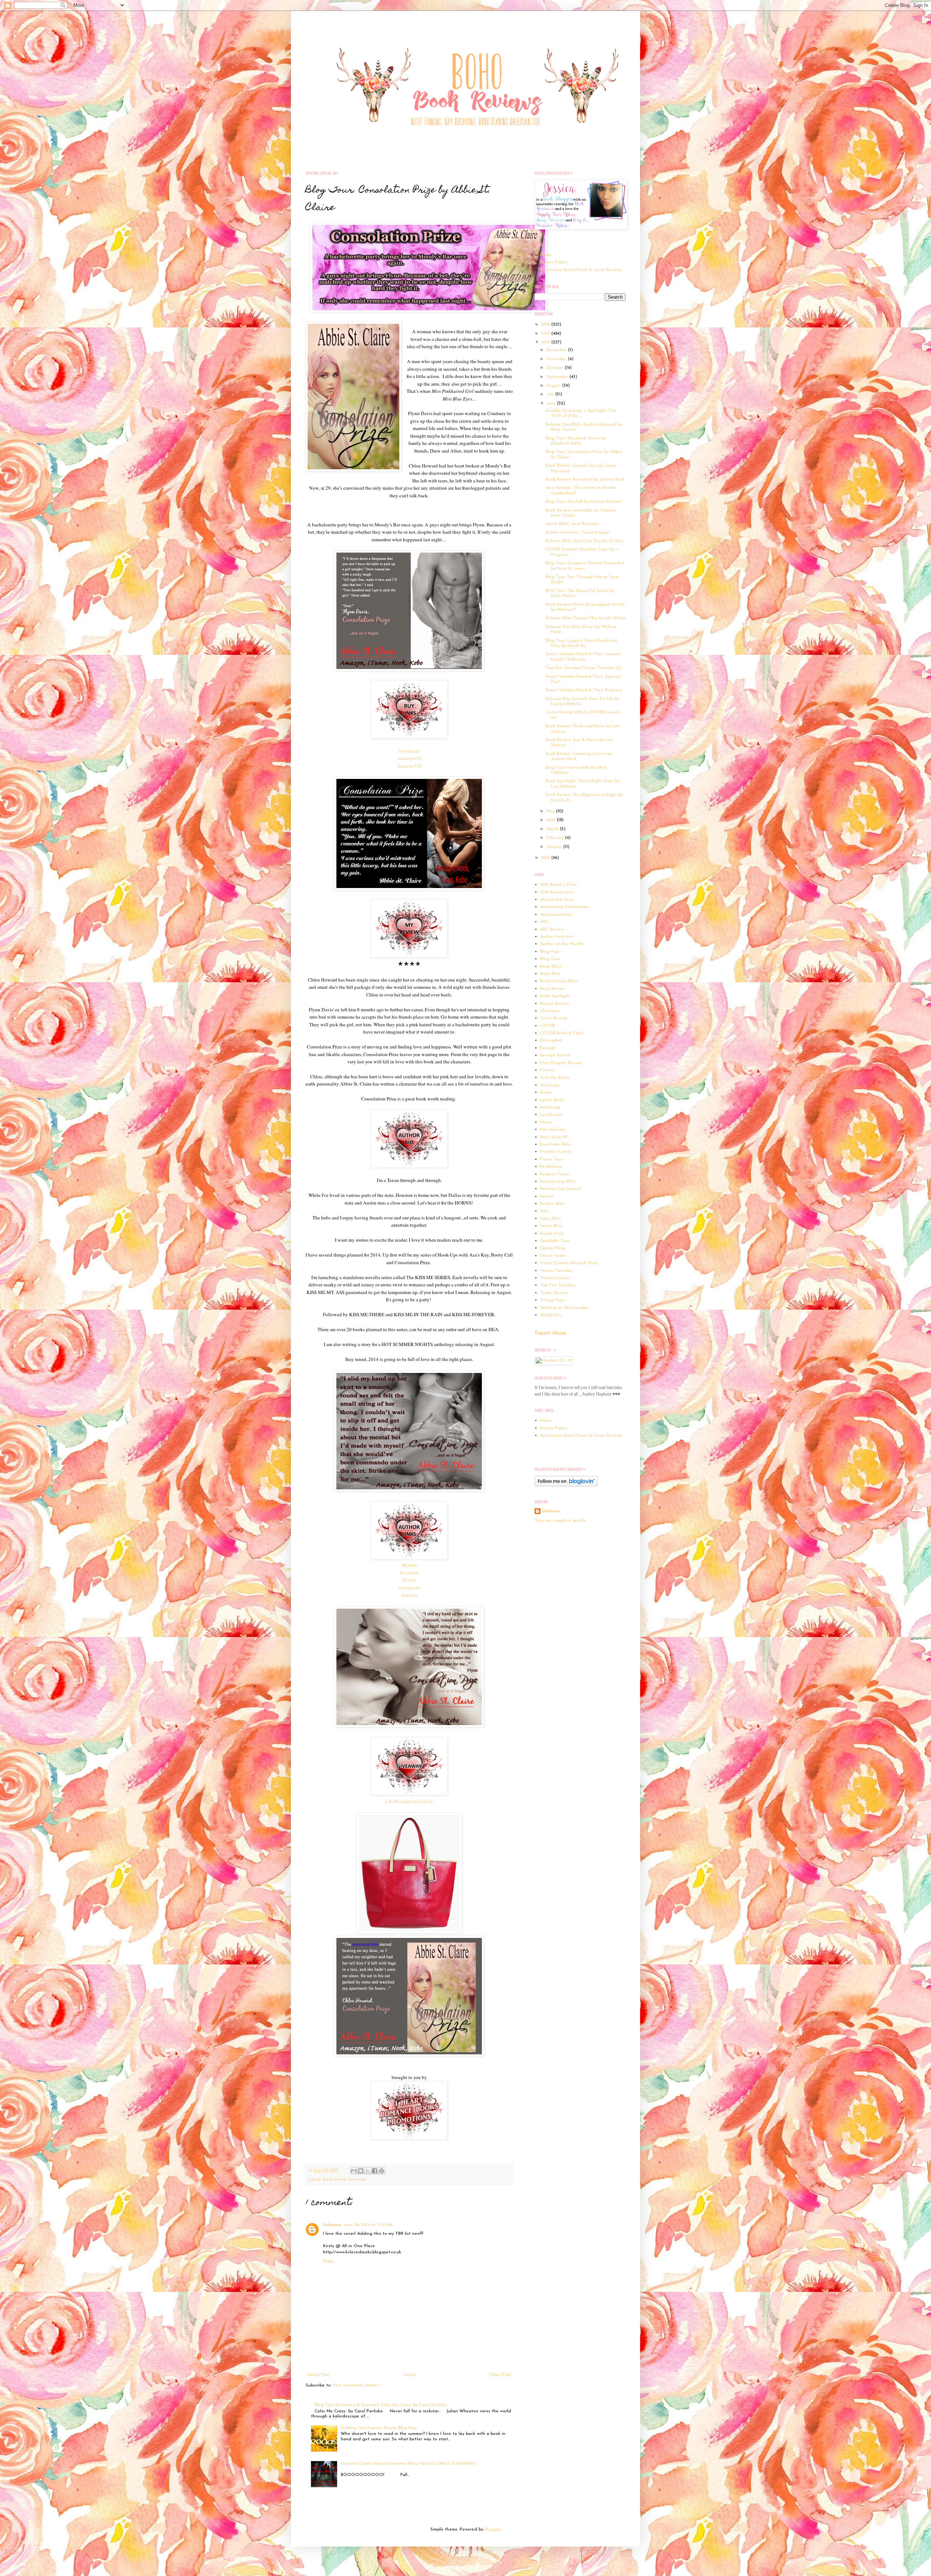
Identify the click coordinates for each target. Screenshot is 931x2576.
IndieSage (550, 1107)
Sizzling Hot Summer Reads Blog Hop (379, 2428)
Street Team (553, 1256)
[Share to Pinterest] (381, 2171)
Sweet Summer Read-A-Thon (569, 1263)
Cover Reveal (553, 1018)
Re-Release (551, 1167)
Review (547, 1197)
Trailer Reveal (554, 1293)
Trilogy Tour (552, 1300)
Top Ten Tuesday (558, 1285)
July (551, 394)
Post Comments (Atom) (356, 2385)
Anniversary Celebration (564, 907)
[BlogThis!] (361, 2171)
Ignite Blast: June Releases (572, 524)
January (555, 847)
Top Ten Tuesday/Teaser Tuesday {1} (583, 668)
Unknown (332, 2225)
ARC (544, 922)
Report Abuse (550, 1333)
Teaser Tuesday (556, 1271)
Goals (546, 1092)
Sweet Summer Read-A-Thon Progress (584, 690)
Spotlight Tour (555, 1241)
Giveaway (357, 2180)
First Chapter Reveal (561, 1063)
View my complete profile (560, 1521)
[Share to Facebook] (375, 2171)
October (556, 368)
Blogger (493, 2529)
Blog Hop (550, 952)
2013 (546, 858)
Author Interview (557, 937)
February (556, 838)
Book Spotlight (555, 996)
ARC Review (552, 929)
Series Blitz (551, 1226)
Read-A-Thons (554, 1174)
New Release (553, 1130)
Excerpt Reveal (555, 1055)
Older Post (500, 2375)
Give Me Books (555, 1078)
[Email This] (354, 2171)
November (557, 359)
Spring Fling (552, 1248)
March (553, 829)
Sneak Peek (552, 1234)
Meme (546, 1122)
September (558, 377)
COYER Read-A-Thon (562, 1033)
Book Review (335, 2180)
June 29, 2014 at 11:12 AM (368, 2225)
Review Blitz (552, 1204)
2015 (546, 334)
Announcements (556, 915)
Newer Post (319, 2375)
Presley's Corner (556, 1152)
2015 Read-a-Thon (558, 885)
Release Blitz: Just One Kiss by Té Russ (585, 541)
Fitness (547, 1070)
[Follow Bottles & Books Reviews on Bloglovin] (566, 1485)
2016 (546, 325)
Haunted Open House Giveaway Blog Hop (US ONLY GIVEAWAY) (408, 2464)
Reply (328, 2261)
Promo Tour (552, 1159)
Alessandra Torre (557, 900)
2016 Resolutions (557, 892)
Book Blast (551, 967)
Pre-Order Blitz (555, 1144)
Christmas (550, 1011)
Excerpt (548, 1048)
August (554, 386)
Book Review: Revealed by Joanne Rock (585, 479)
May (551, 811)
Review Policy (554, 262)
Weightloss (551, 1315)
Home (409, 2375)
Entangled (551, 1040)
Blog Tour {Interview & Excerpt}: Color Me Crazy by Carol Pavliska (381, 2405)
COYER (548, 1026)
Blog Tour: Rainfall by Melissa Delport (584, 502)
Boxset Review (554, 1004)
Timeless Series (555, 1278)
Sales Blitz (550, 1219)
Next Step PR (554, 1137)
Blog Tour (550, 959)
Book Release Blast (559, 981)
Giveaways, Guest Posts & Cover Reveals (581, 270)
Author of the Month (561, 944)
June (552, 403)
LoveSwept (551, 1115)
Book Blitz (550, 974)
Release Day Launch (561, 1189)
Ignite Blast (552, 1100)
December (557, 350)
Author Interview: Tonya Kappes (578, 533)
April (552, 820)
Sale (544, 1211)
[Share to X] (368, 2171)
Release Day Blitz (558, 1182)
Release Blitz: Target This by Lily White (586, 618)
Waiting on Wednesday (564, 1308)
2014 (546, 342)
